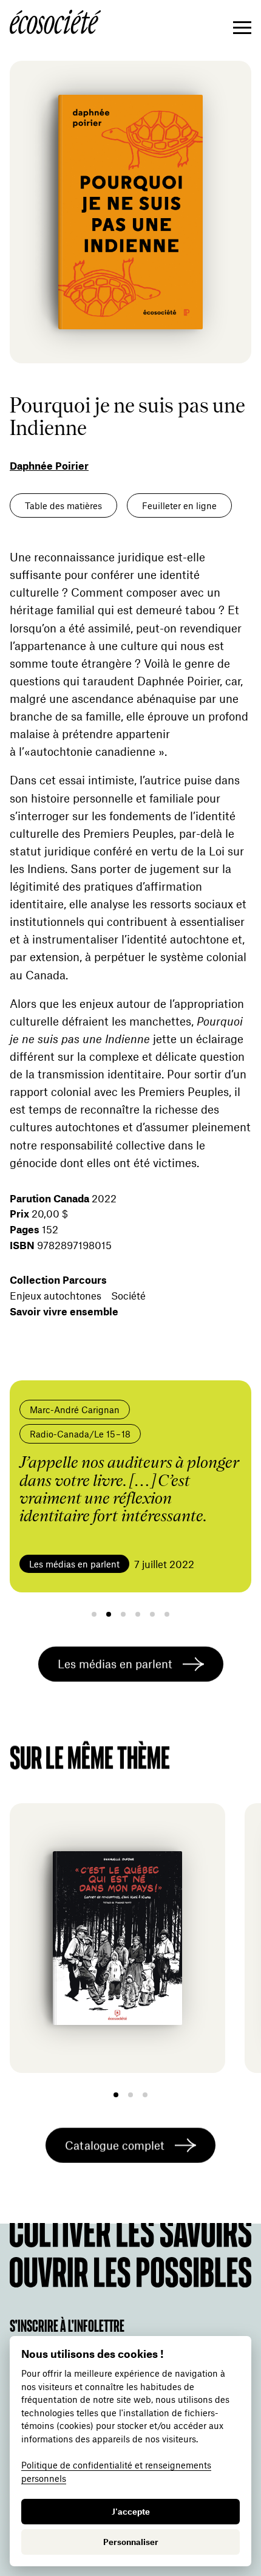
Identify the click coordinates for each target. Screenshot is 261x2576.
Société (128, 1295)
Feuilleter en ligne (179, 505)
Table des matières (63, 505)
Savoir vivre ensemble (64, 1311)
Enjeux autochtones (56, 1295)
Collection (58, 1279)
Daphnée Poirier (49, 465)
